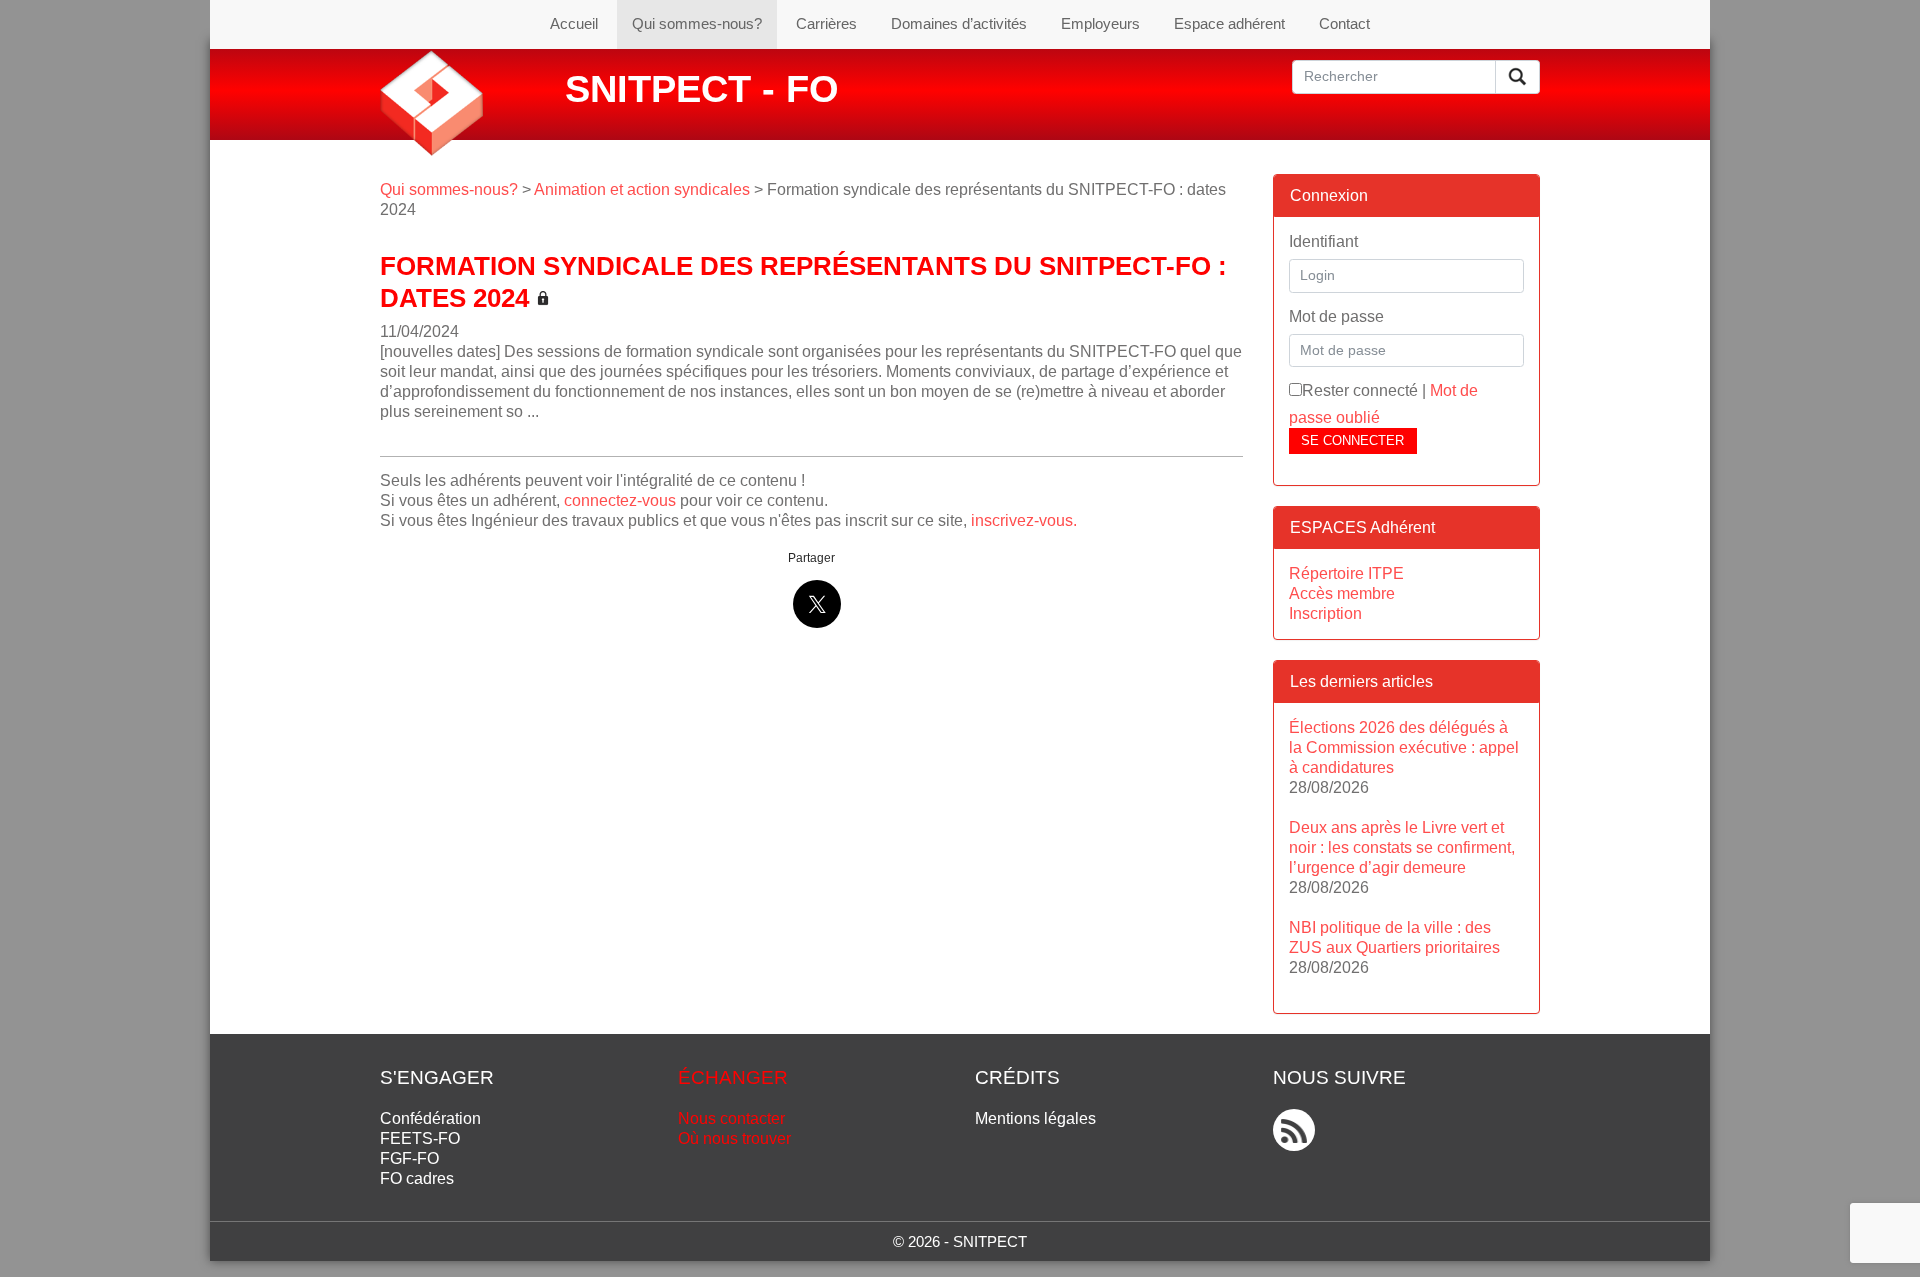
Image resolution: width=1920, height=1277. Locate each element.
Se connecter (1352, 440)
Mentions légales (1035, 1118)
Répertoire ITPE (1346, 573)
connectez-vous (620, 500)
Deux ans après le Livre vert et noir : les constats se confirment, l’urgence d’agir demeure (1402, 847)
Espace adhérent (1229, 23)
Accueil (574, 23)
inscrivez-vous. (1024, 520)
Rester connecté (1360, 390)
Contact (1344, 23)
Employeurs (1100, 23)
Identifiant (1323, 241)
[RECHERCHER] (1517, 77)
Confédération (430, 1118)
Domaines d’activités (959, 23)
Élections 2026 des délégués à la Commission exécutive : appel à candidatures (1404, 747)
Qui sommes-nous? (697, 23)
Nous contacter (731, 1118)
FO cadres (417, 1178)
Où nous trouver (734, 1138)
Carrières (826, 23)
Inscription (1325, 613)
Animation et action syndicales (642, 189)
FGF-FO (409, 1158)
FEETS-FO (420, 1138)
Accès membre (1342, 593)
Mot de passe (1336, 316)
